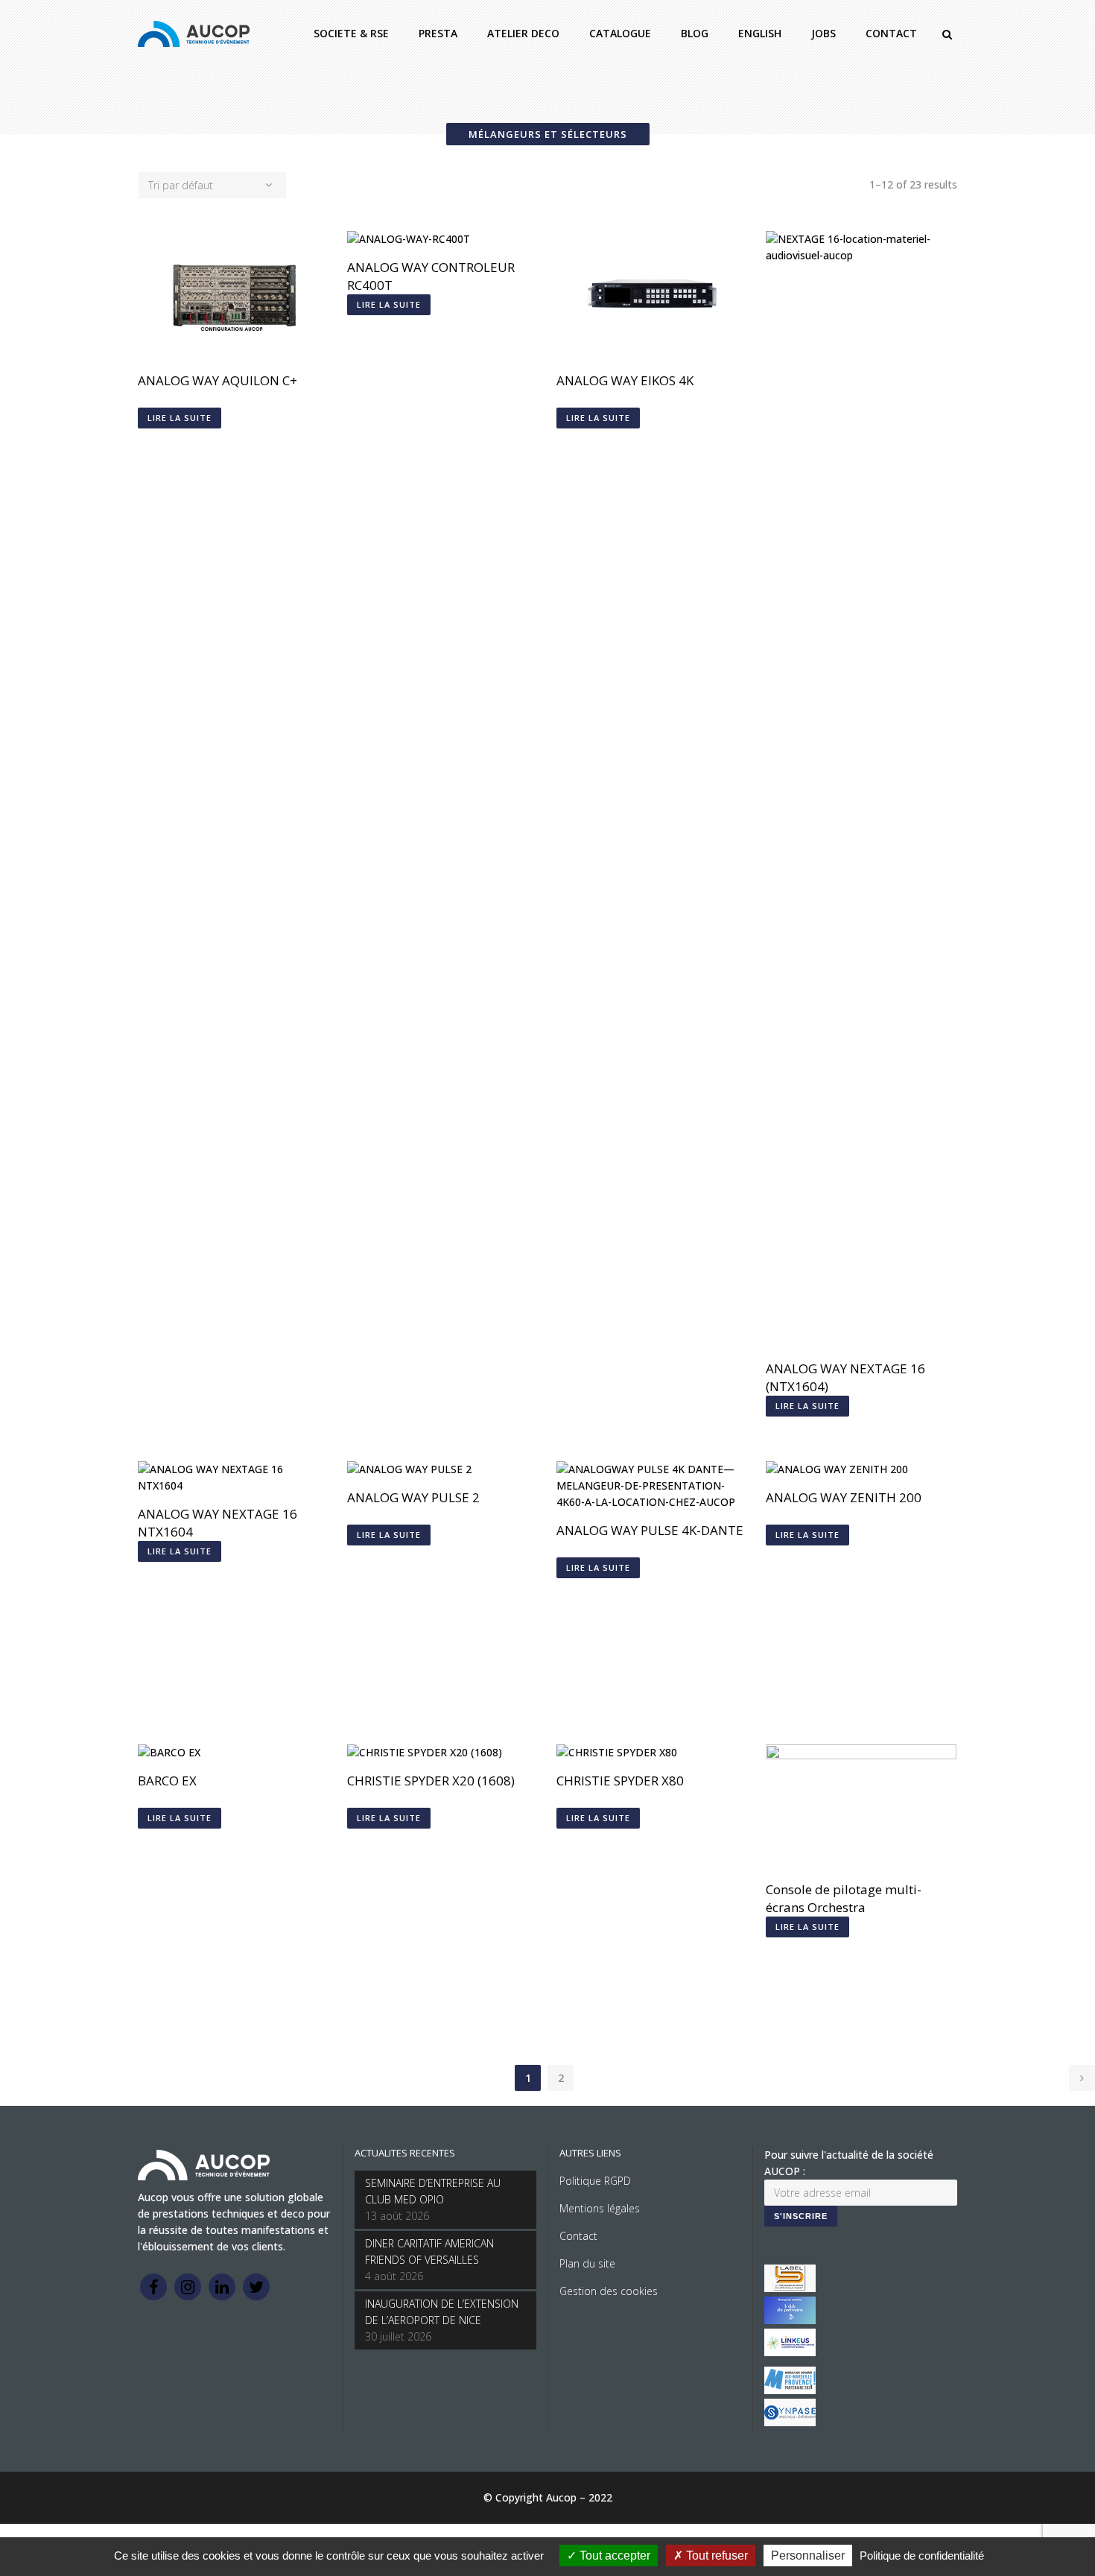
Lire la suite (180, 418)
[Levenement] (790, 2320)
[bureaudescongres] (790, 2390)
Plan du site (587, 2263)
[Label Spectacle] (790, 2288)
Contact (578, 2236)
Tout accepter (613, 2556)
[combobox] (212, 185)
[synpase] (790, 2422)
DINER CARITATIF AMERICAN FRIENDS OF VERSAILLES (429, 2251)
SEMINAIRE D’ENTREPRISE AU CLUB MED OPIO (433, 2191)
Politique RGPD (595, 2181)
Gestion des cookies (609, 2291)
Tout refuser (715, 2556)
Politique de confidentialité (922, 2556)
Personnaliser (808, 2556)
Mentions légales (600, 2208)
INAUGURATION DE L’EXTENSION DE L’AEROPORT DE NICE (442, 2312)
